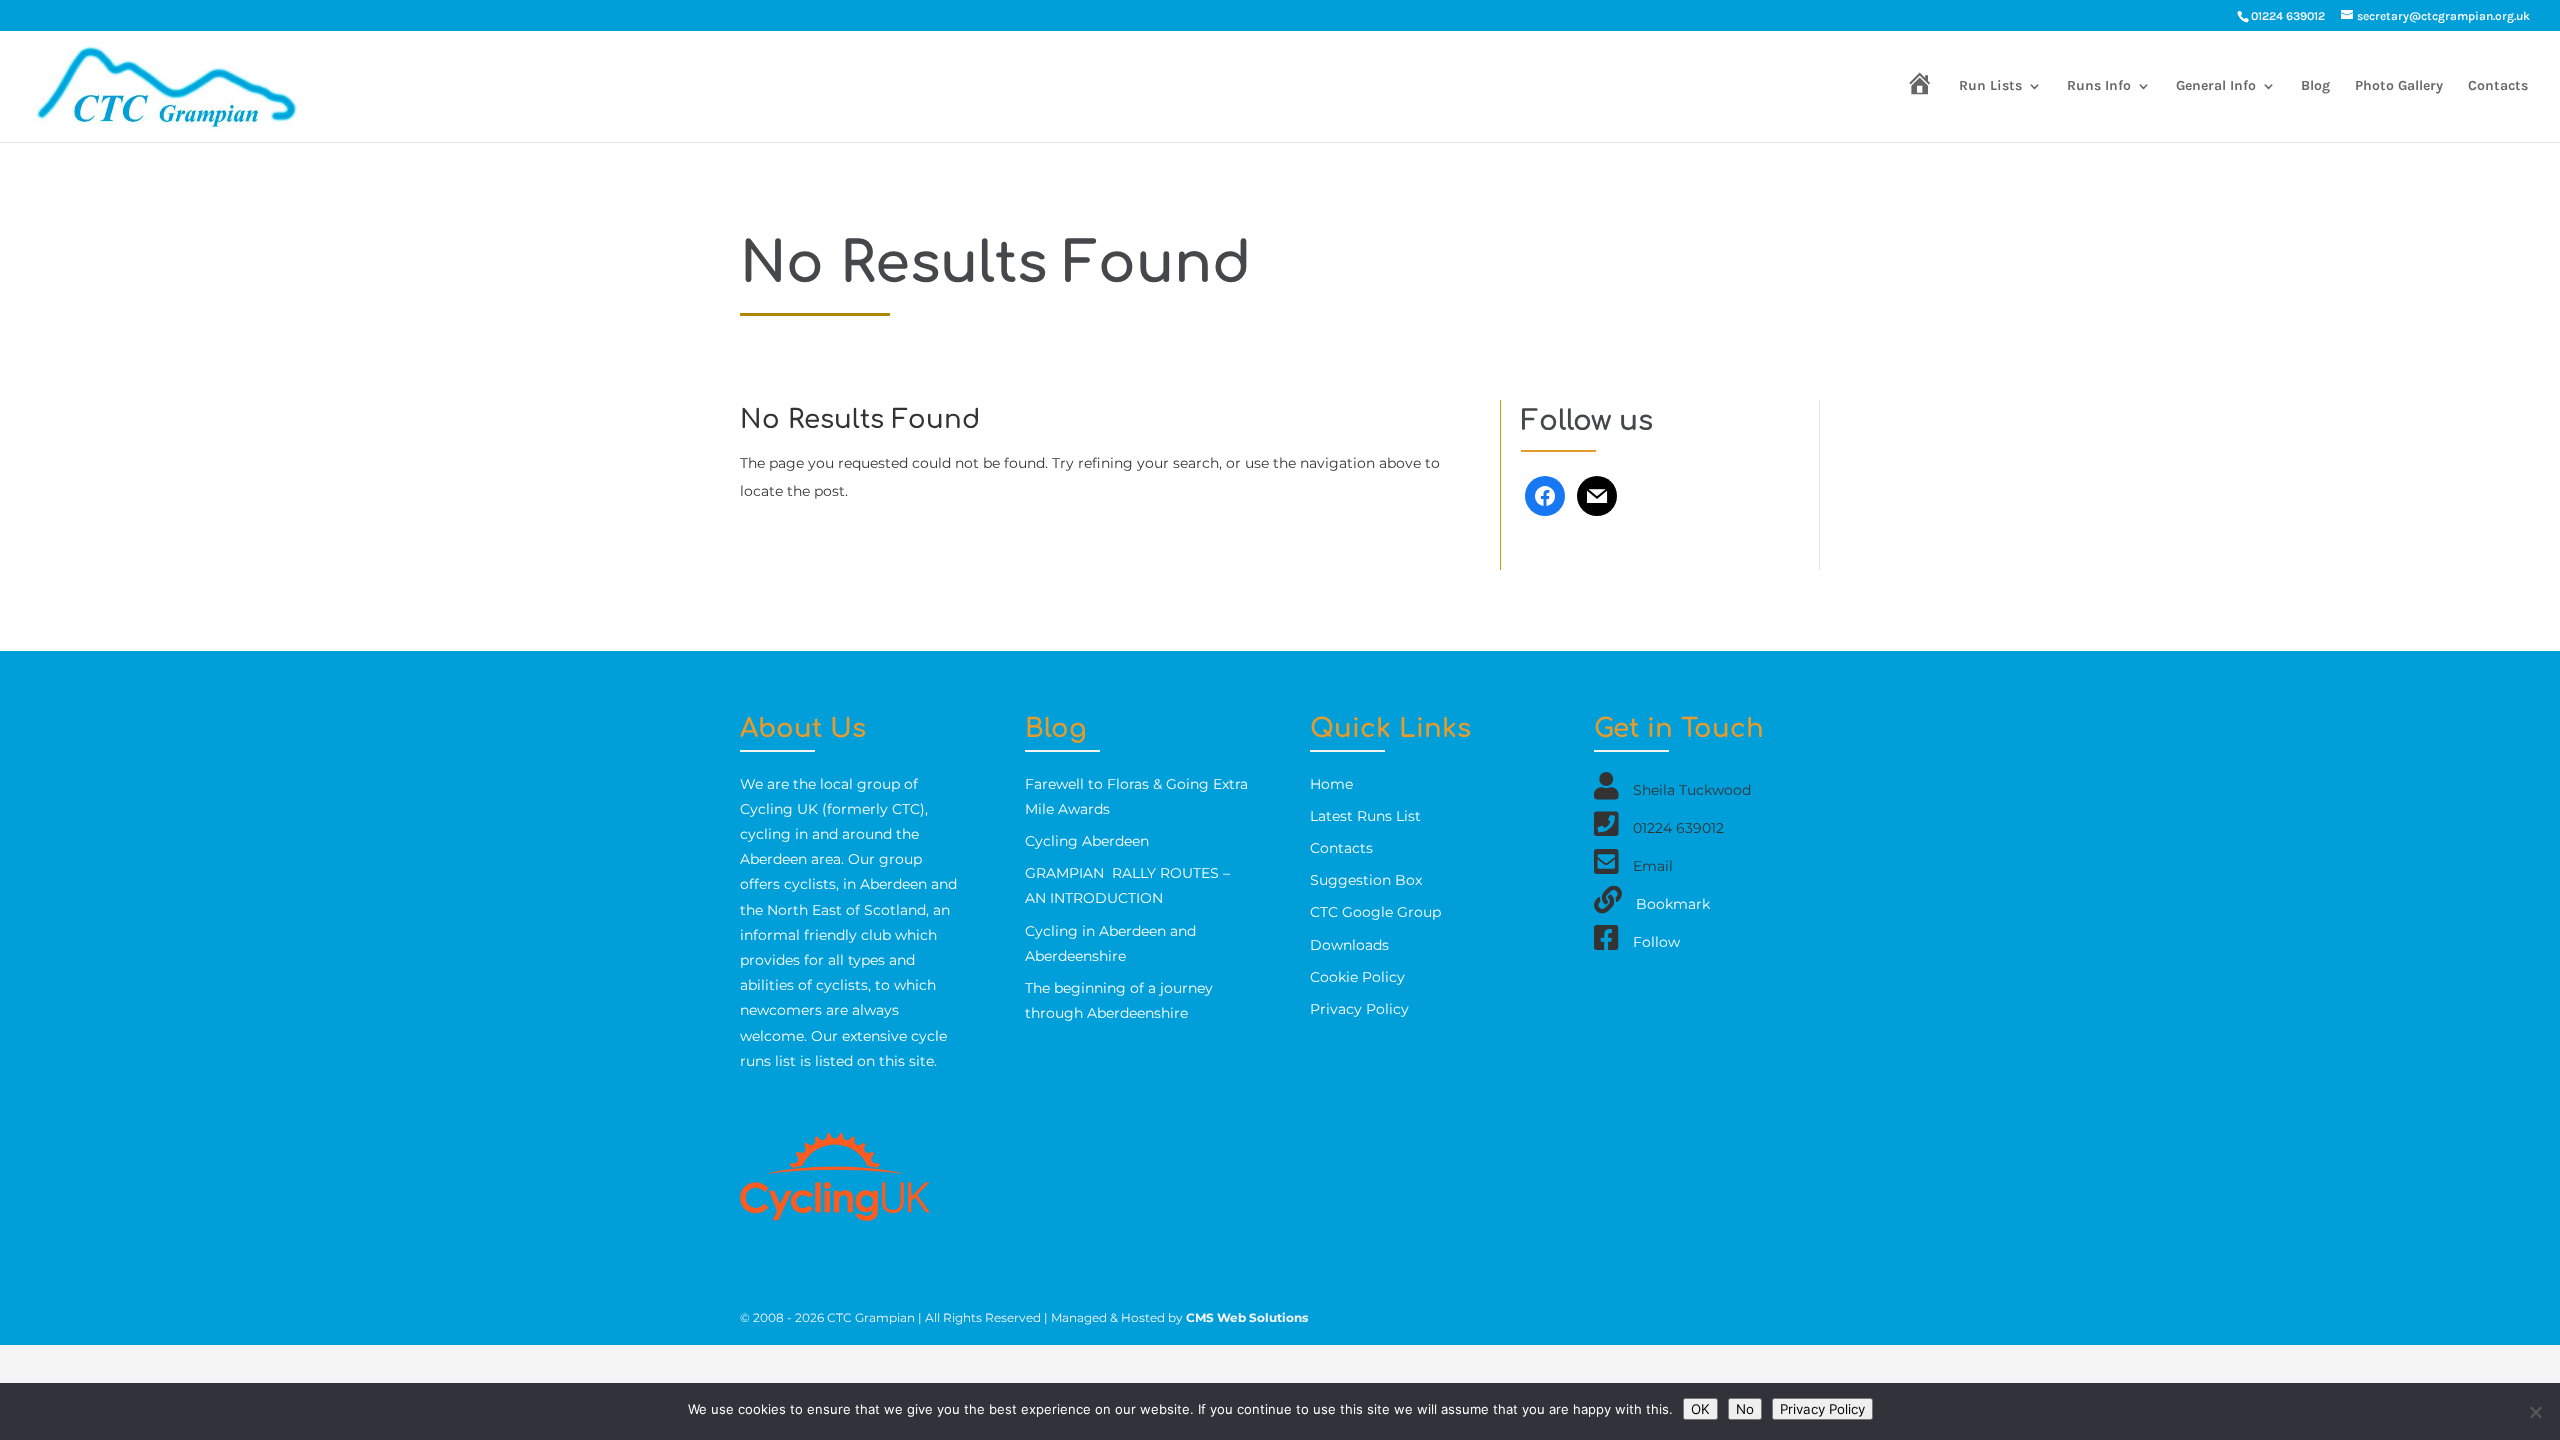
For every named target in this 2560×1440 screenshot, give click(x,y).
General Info (2216, 86)
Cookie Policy (1357, 977)
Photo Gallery (2399, 86)
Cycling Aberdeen (1087, 841)
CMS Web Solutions (1247, 1317)
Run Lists (1990, 86)
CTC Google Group (1375, 912)
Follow (1656, 941)
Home (1331, 784)
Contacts (2498, 86)
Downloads (1349, 945)
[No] (2535, 1412)
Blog (2315, 86)
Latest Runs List (1365, 816)
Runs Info (2099, 86)
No (1745, 1409)
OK (1700, 1409)
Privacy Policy (1359, 1009)
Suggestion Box (1366, 880)
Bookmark (1673, 903)
